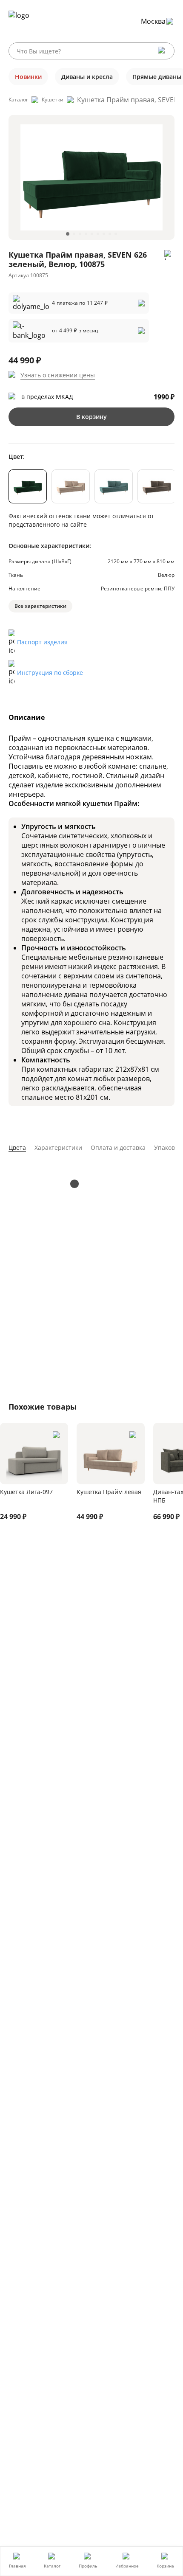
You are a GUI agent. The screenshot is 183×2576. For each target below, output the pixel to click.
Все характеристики (40, 606)
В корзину (91, 417)
